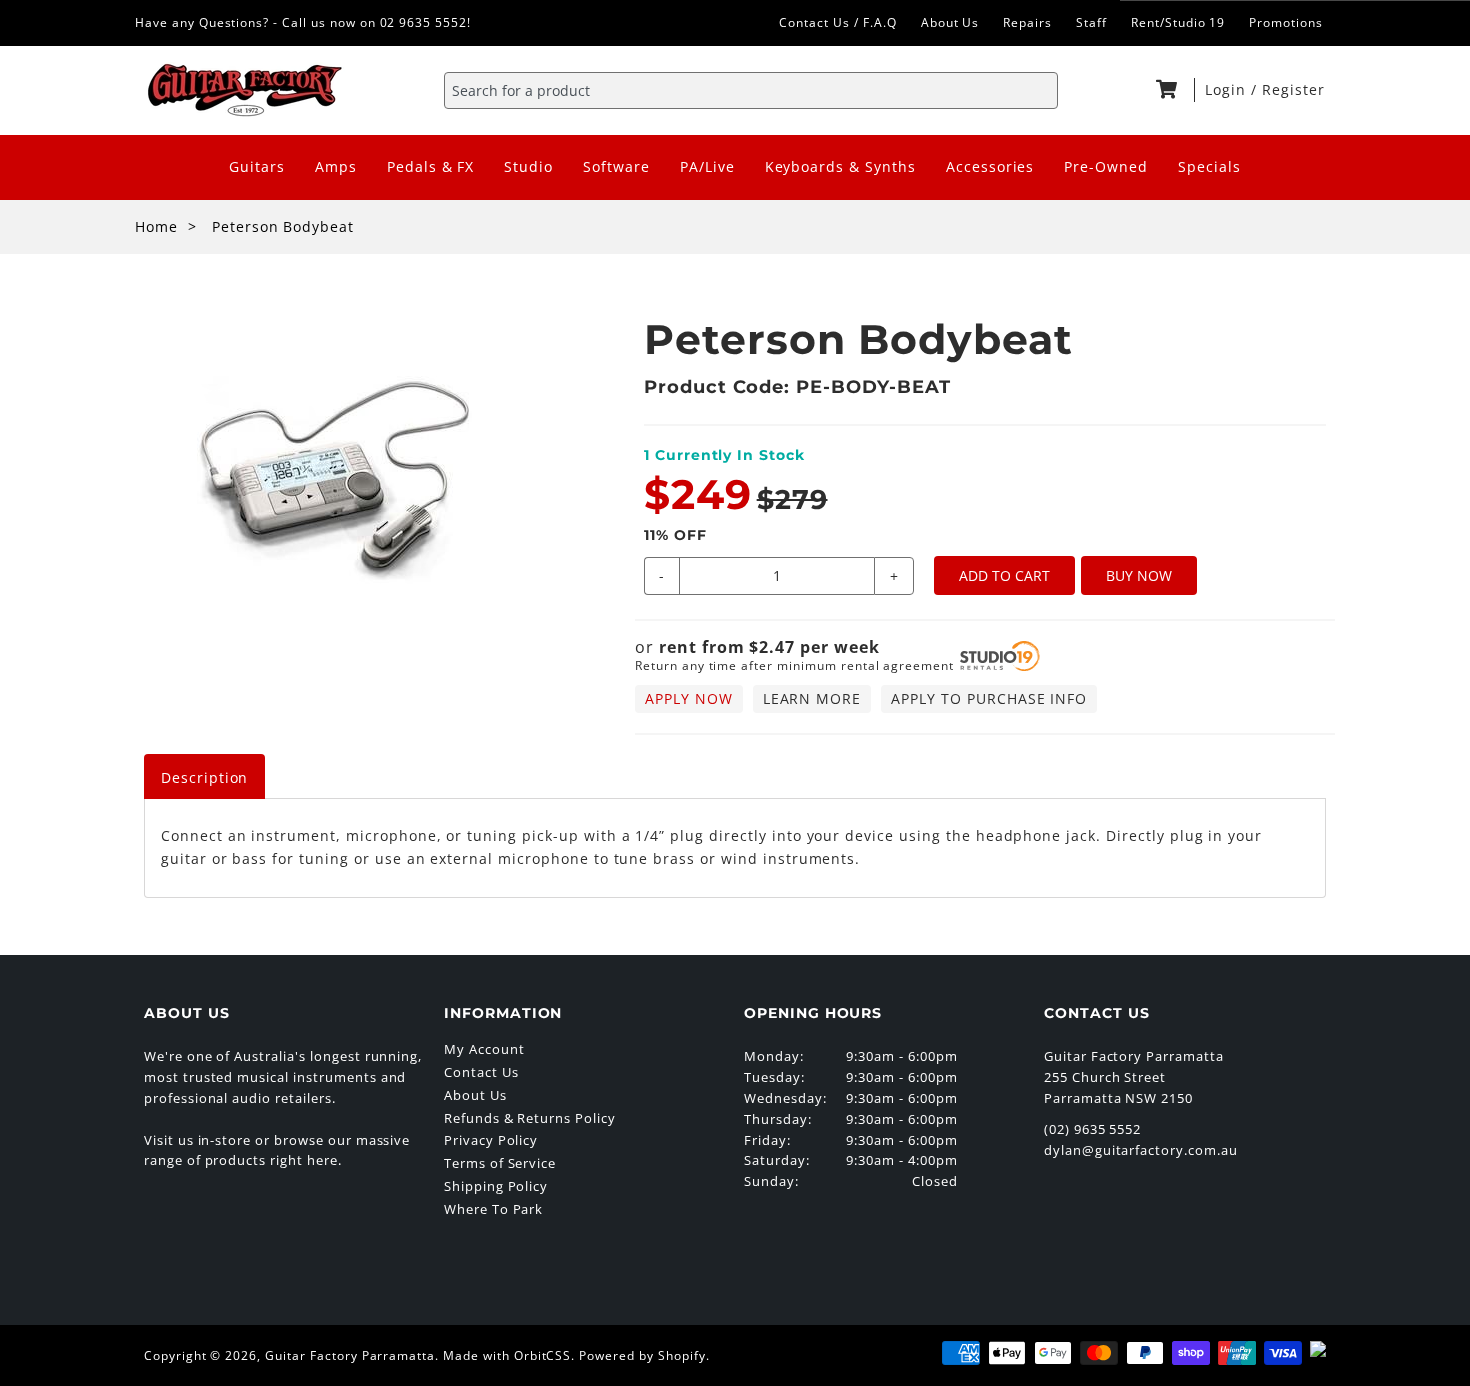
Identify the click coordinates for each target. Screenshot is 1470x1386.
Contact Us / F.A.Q (837, 22)
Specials (1209, 166)
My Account (484, 1049)
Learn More (812, 698)
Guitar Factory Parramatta (350, 1355)
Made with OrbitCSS (507, 1355)
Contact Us (481, 1072)
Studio (528, 166)
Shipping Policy (496, 1186)
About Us (950, 22)
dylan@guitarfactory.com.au (1141, 1150)
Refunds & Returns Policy (530, 1118)
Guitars (257, 166)
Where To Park (493, 1209)
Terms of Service (500, 1163)
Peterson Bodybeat (283, 226)
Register (1293, 89)
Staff (1091, 22)
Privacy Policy (491, 1140)
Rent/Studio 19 (1178, 22)
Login (1228, 89)
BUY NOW (1139, 575)
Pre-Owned (1106, 166)
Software (616, 166)
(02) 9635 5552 (1092, 1129)
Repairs (1027, 22)
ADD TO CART (1004, 575)
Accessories (990, 166)
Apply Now (689, 698)
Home (156, 226)
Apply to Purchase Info (989, 698)
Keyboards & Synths (840, 166)
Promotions (1286, 22)
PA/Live (707, 166)
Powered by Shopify (642, 1355)
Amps (336, 166)
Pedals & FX (431, 166)
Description (205, 777)
